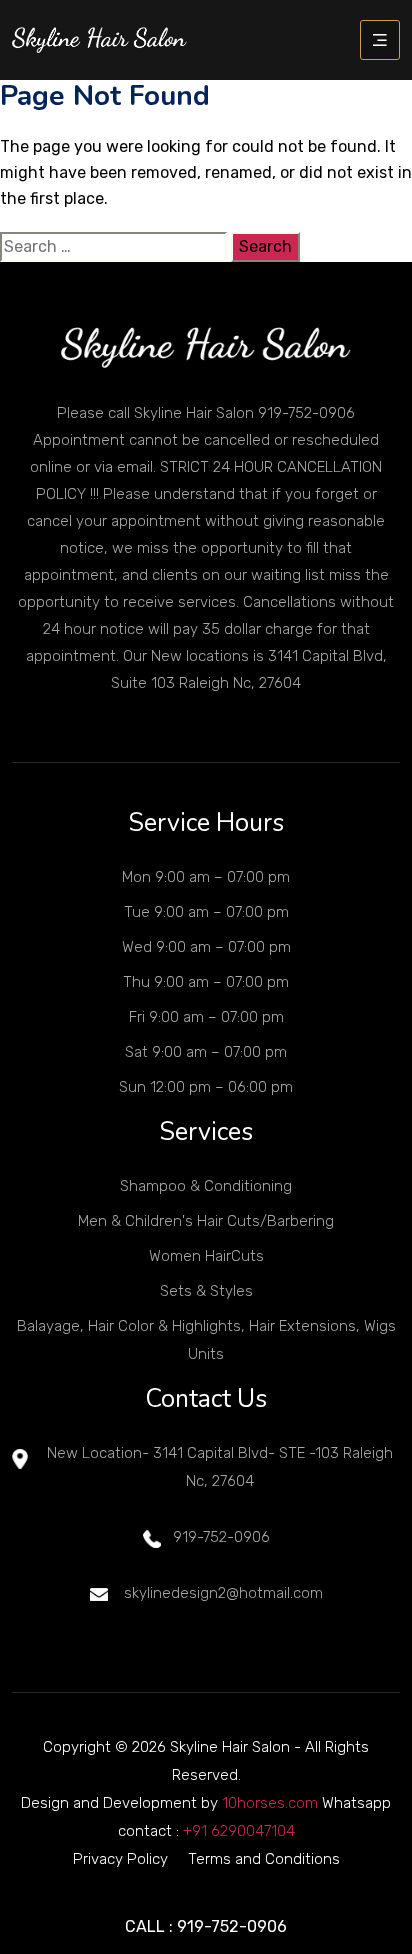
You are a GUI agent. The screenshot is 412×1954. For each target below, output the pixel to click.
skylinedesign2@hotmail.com (221, 1593)
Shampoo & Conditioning (206, 1186)
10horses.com (270, 1803)
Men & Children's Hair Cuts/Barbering (206, 1221)
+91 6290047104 (239, 1831)
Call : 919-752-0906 (206, 1926)
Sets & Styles (206, 1291)
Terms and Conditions (264, 1859)
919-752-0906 (221, 1537)
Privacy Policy (120, 1859)
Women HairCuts (206, 1256)
